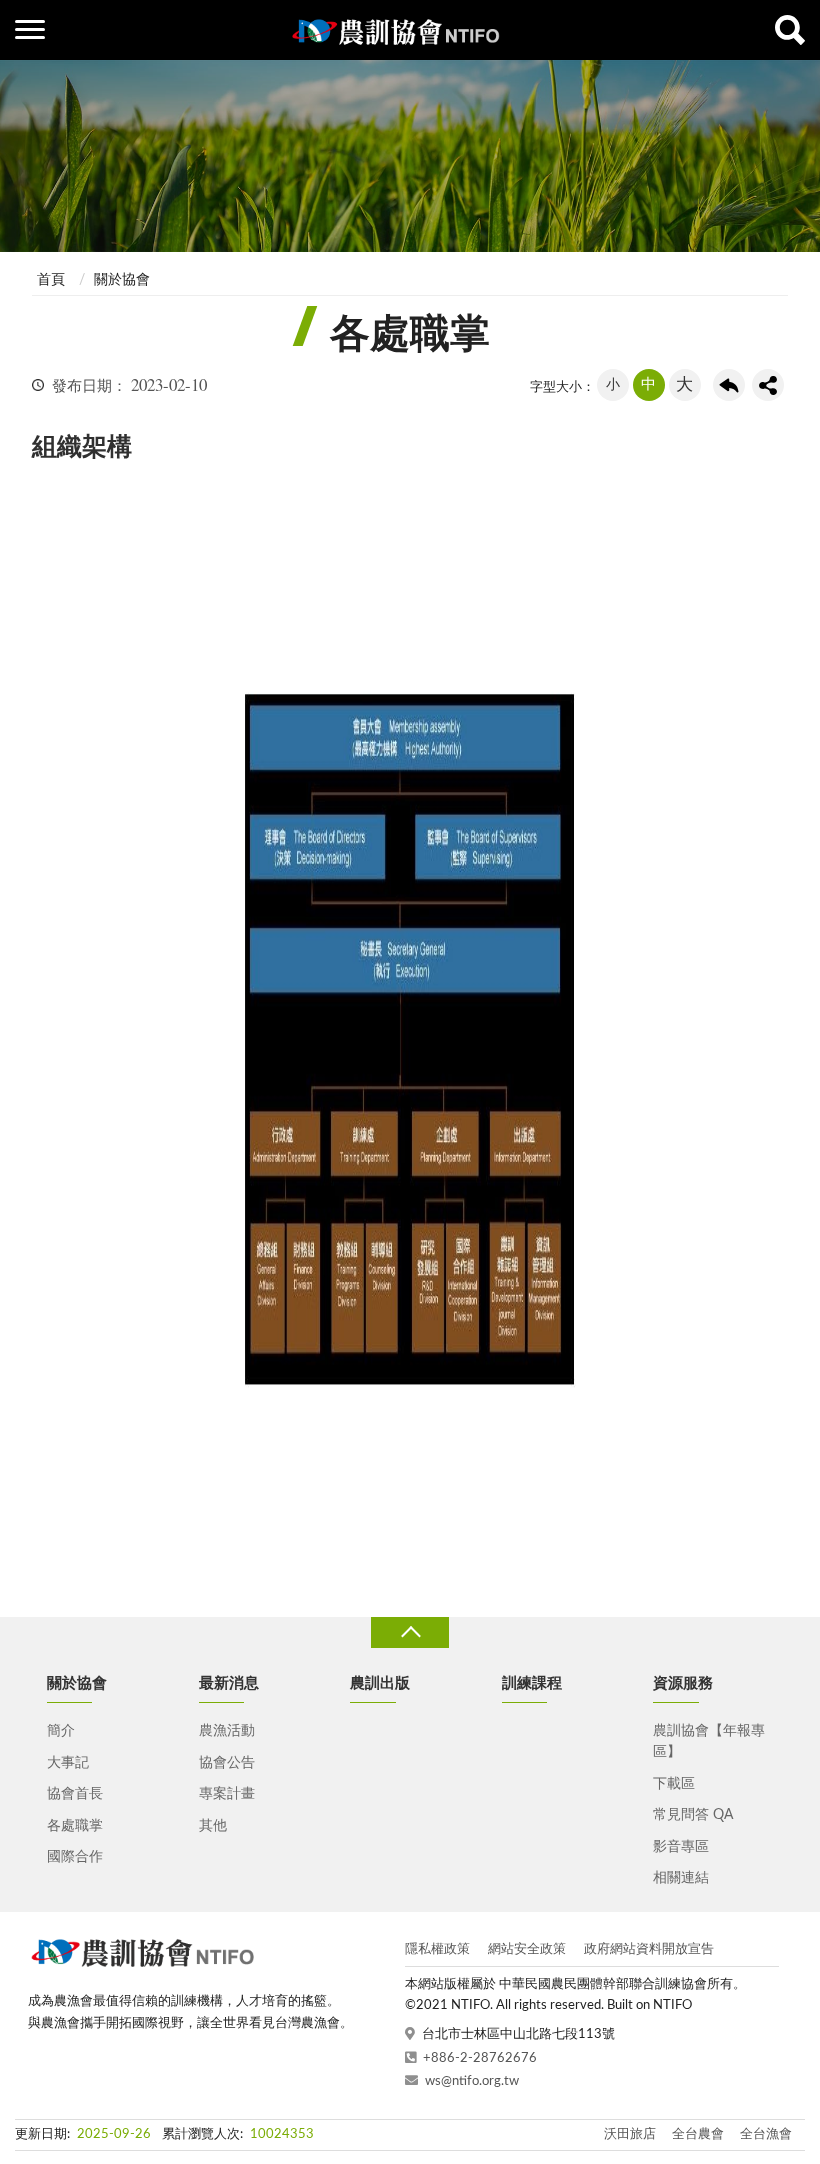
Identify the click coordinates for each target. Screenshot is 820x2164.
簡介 (61, 1731)
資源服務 (683, 1683)
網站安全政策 (527, 1949)
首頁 (51, 280)
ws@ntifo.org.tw (472, 2081)
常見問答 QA (693, 1815)
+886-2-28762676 (480, 2058)
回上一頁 (729, 385)
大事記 (68, 1763)
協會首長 (75, 1794)
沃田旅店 (630, 2134)
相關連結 (681, 1878)
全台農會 (698, 2134)
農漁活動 (227, 1731)
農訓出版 (380, 1683)
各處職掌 (75, 1826)
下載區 (674, 1784)
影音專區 (681, 1847)
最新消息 (229, 1683)
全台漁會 (766, 2134)
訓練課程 (532, 1683)
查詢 (790, 30)
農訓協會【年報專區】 (709, 1741)
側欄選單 (30, 30)
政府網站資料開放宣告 (649, 1949)
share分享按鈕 (768, 385)
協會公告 (227, 1763)
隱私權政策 (437, 1949)
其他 (213, 1826)
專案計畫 (227, 1794)
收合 (410, 1632)
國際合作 (75, 1857)
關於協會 (122, 280)
